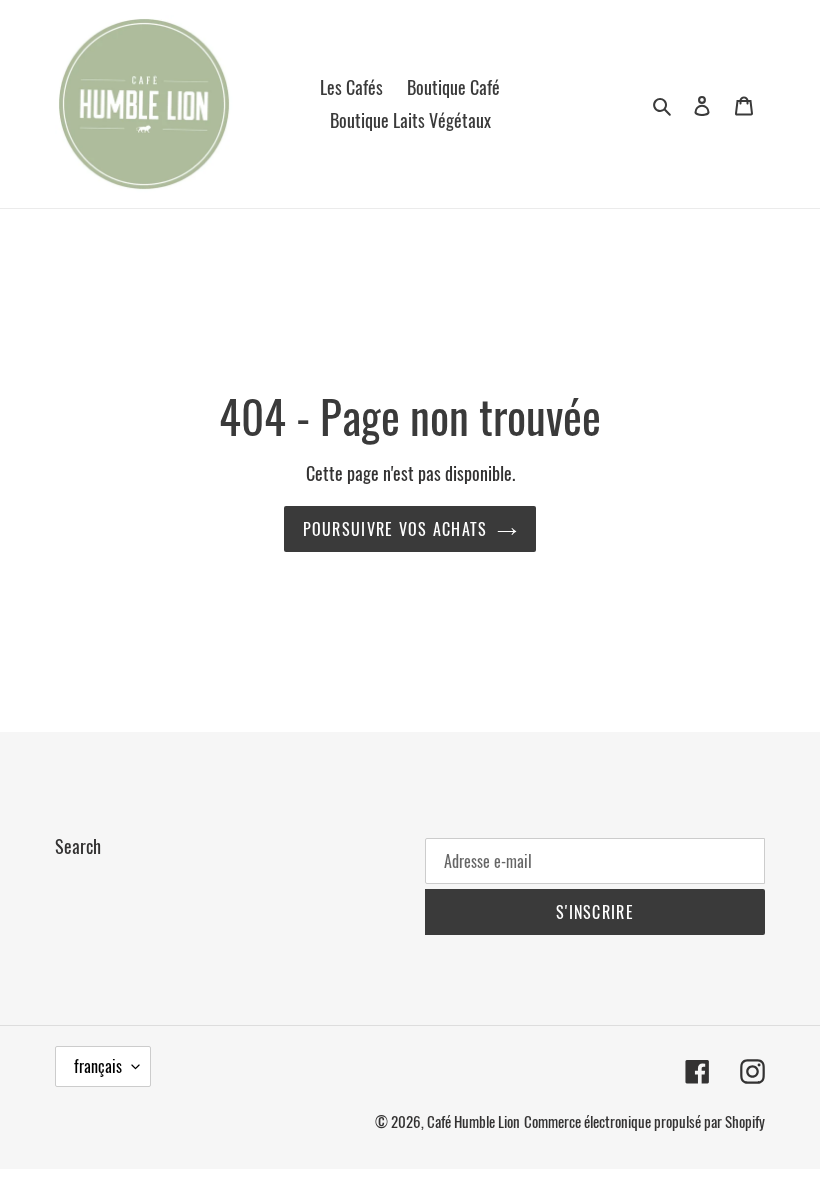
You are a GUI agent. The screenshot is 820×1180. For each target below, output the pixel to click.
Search (78, 846)
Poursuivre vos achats (395, 529)
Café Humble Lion (473, 1121)
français (98, 1066)
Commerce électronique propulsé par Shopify (644, 1121)
